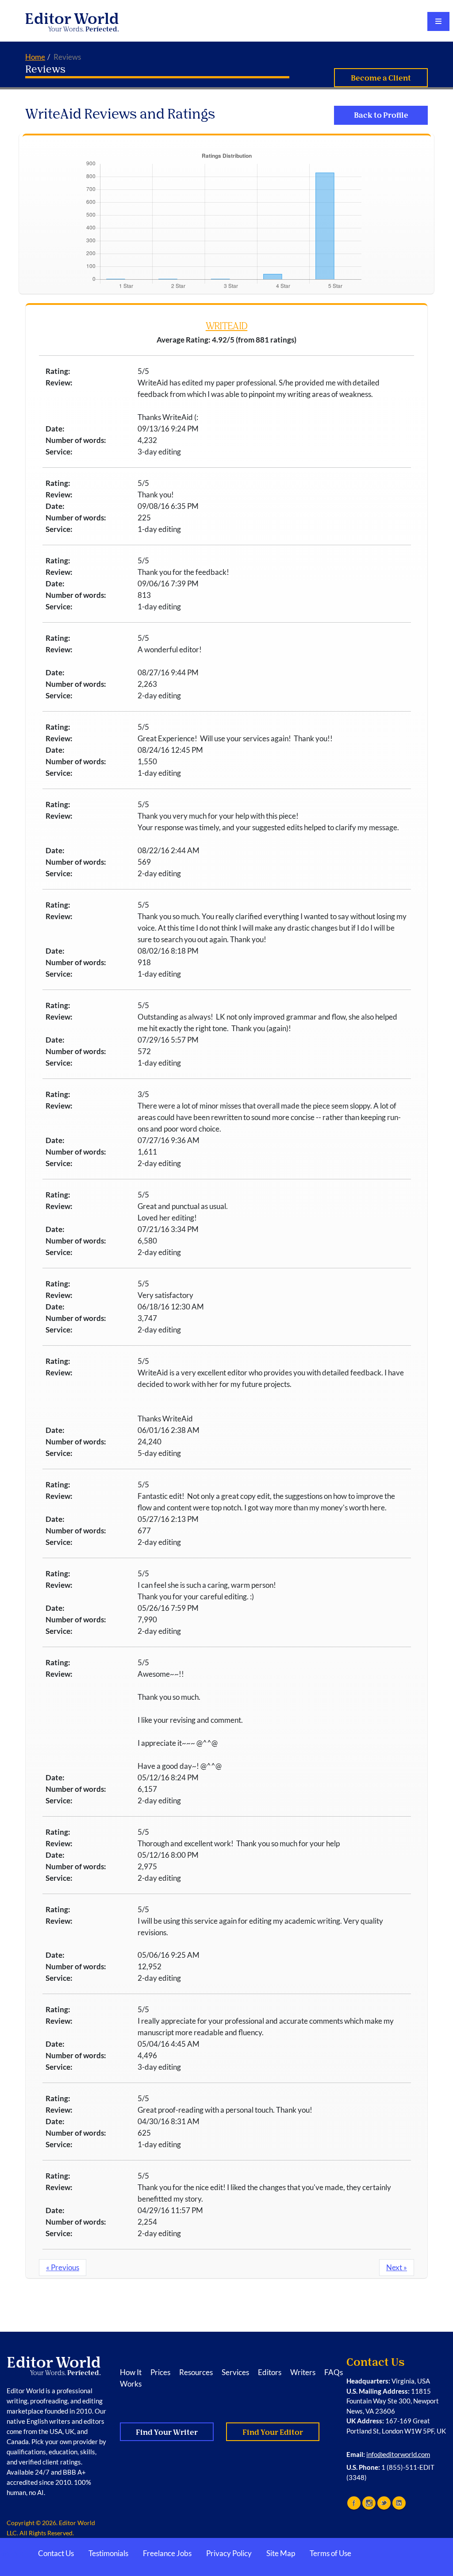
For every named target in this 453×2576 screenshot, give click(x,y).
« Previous (63, 2267)
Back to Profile (381, 115)
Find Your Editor (273, 2432)
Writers (303, 2372)
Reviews (45, 69)
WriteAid (226, 326)
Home (35, 57)
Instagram (369, 2503)
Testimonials (108, 2553)
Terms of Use (330, 2553)
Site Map (281, 2553)
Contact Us (56, 2553)
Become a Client (381, 78)
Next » (397, 2267)
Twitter (384, 2503)
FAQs (334, 2372)
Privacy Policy (229, 2553)
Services (235, 2372)
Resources (196, 2372)
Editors (270, 2372)
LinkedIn (399, 2503)
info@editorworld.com (398, 2454)
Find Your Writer (167, 2432)
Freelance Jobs (167, 2553)
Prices (160, 2372)
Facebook (354, 2503)
